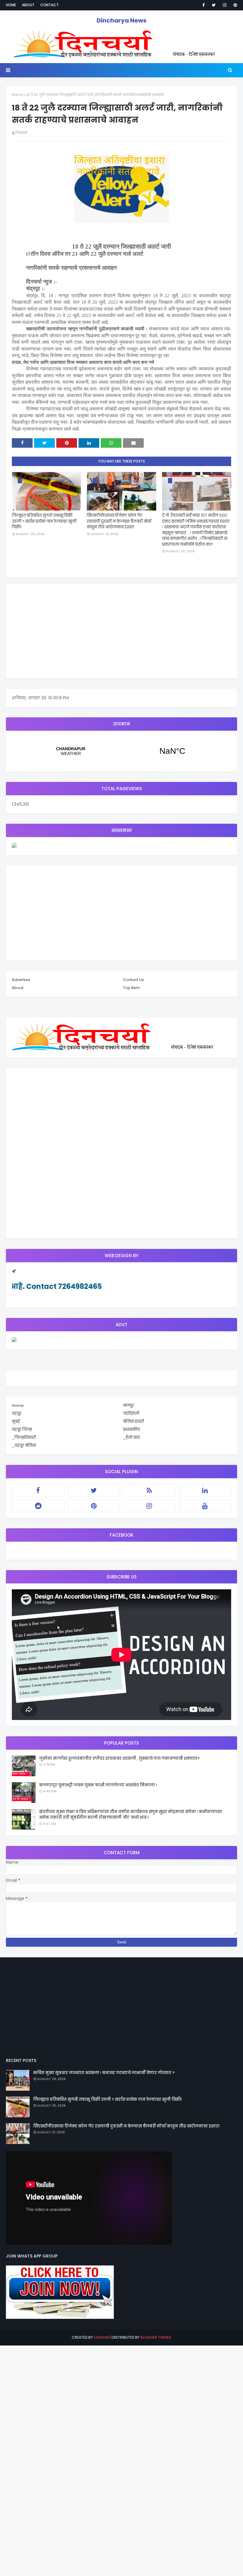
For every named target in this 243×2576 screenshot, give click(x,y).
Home (11, 5)
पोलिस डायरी (134, 1421)
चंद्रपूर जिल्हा (22, 1429)
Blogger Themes (156, 2337)
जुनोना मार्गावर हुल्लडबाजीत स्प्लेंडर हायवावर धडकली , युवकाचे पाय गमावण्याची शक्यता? (119, 1758)
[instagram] (225, 5)
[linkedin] (205, 1490)
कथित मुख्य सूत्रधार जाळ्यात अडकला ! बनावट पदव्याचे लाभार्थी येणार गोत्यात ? (104, 2073)
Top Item (131, 988)
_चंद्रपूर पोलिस (24, 1445)
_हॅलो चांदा (131, 1437)
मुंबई (16, 1421)
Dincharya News (121, 20)
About (28, 5)
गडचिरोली (131, 1413)
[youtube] (205, 1506)
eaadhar (102, 2337)
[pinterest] (234, 5)
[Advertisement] (121, 631)
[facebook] (204, 5)
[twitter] (214, 5)
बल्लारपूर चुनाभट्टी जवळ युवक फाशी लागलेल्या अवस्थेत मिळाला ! (98, 1785)
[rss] (149, 1490)
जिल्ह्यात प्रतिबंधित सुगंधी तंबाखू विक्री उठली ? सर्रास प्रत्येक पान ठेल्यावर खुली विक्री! (44, 521)
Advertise (21, 980)
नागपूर (128, 1405)
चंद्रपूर (121, 751)
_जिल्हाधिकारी (24, 1437)
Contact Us (134, 980)
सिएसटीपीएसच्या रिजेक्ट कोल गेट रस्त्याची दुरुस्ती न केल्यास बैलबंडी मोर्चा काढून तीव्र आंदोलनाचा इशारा (119, 521)
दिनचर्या (21, 133)
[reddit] (38, 1506)
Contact (49, 5)
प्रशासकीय (131, 1429)
